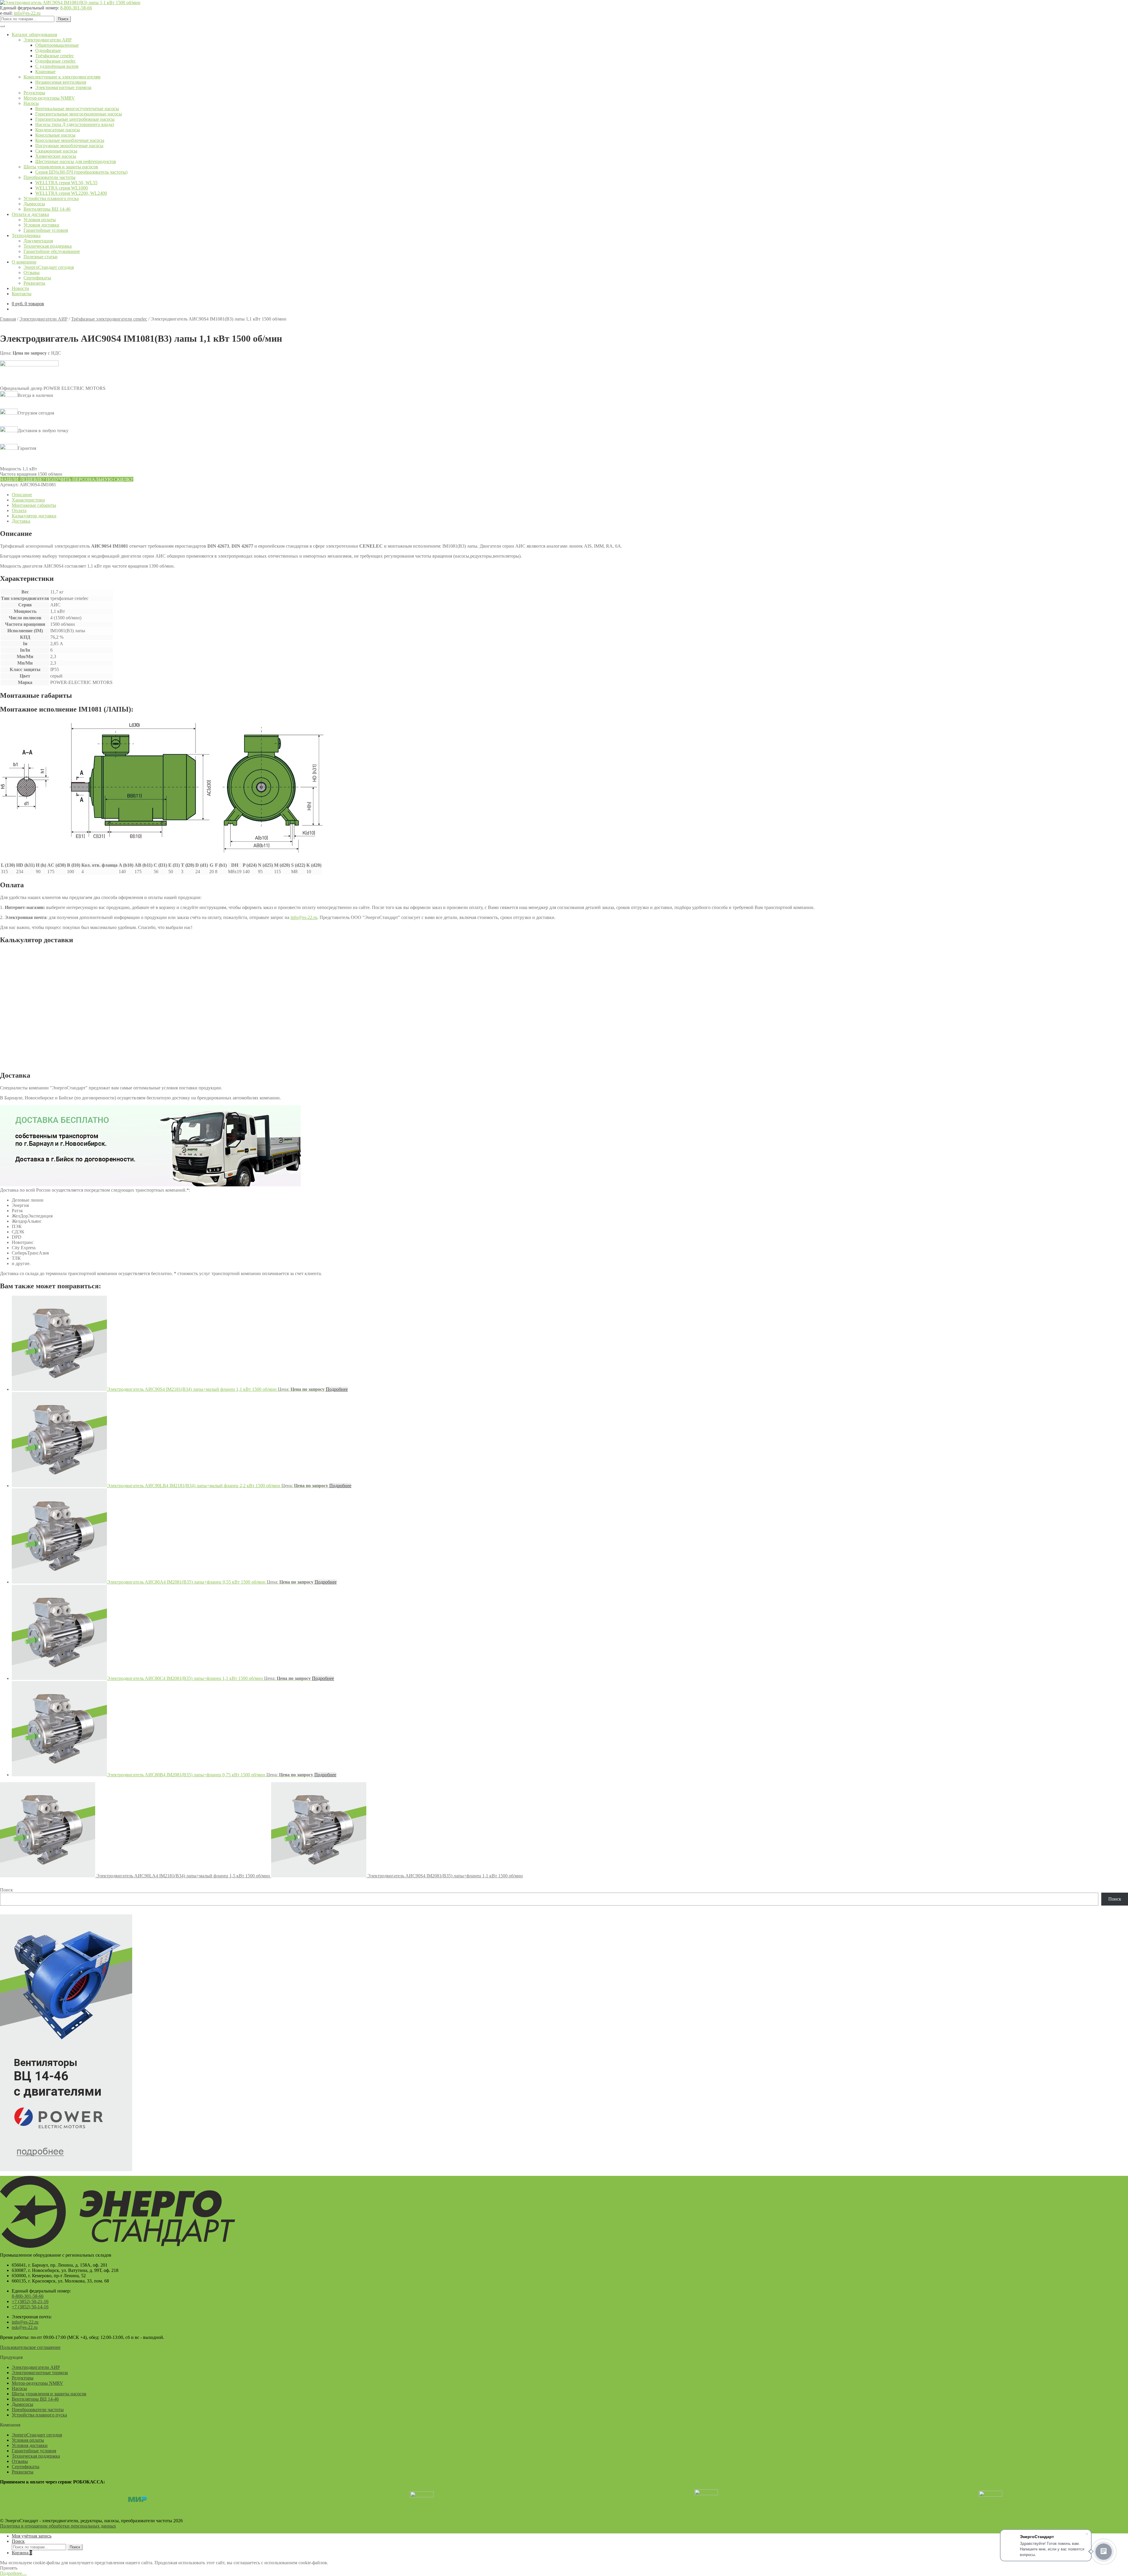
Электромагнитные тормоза (63, 87)
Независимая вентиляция (61, 82)
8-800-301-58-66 (76, 8)
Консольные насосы (55, 135)
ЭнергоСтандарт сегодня (49, 267)
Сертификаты (37, 278)
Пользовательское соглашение (30, 2347)
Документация (38, 241)
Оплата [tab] (19, 510)
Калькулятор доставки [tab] (34, 516)
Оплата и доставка (30, 214)
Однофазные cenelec (56, 61)
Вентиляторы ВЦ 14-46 (47, 209)
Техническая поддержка (48, 246)
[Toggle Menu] (2, 26)
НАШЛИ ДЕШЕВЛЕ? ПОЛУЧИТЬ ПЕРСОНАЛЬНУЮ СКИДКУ (67, 479)
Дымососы (34, 204)
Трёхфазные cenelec (55, 56)
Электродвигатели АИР (48, 40)
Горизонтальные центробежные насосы (75, 119)
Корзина (22, 2553)
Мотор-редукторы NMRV (49, 98)
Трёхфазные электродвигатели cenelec (109, 319)
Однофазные (48, 50)
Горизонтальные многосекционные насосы (79, 114)
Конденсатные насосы (58, 130)
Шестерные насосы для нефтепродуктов (76, 161)
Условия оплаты (40, 220)
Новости (20, 288)
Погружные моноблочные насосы (69, 146)
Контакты (22, 294)
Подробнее (337, 1389)
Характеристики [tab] (28, 500)
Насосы (31, 103)
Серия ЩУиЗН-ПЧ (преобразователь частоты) (81, 172)
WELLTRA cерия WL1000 (62, 188)
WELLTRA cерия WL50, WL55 (66, 183)
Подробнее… (13, 2573)
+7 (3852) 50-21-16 (30, 2301)
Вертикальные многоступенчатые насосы (77, 109)
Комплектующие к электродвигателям (62, 77)
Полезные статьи (41, 257)
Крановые (45, 72)
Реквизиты (34, 283)
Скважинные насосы (56, 151)
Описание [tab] (22, 495)
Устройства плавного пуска (51, 198)
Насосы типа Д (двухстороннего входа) (75, 124)
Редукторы (34, 93)
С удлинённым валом (57, 66)
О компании (24, 262)
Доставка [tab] (21, 521)
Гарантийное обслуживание (52, 251)
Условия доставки (41, 225)
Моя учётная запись (32, 2536)
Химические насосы (56, 156)
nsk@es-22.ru (25, 2327)
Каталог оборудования (34, 35)
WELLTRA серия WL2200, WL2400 (71, 193)
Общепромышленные (57, 45)
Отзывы (32, 272)
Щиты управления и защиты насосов (61, 167)
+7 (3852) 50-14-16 (30, 2307)
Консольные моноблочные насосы (70, 140)
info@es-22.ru (27, 13)
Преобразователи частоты (49, 177)
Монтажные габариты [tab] (34, 505)
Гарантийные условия (46, 230)
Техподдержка (26, 235)
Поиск (63, 19)
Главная (8, 319)
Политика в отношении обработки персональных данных (58, 2526)
